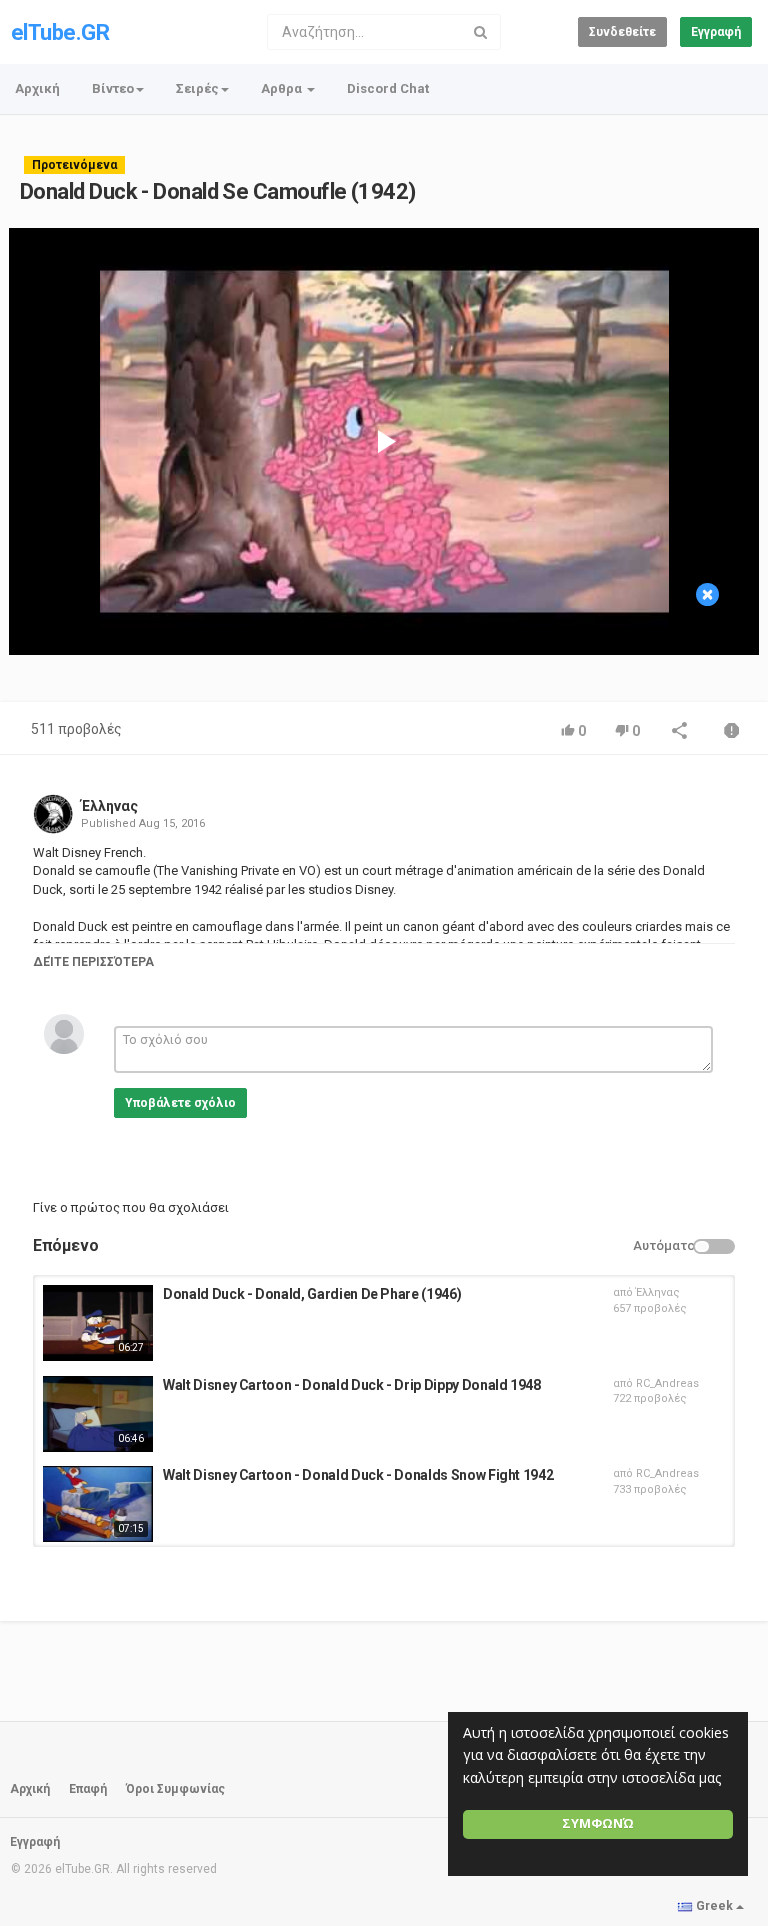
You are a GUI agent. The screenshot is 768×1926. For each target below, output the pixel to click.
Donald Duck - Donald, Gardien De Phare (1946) (312, 1294)
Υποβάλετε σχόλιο (180, 1103)
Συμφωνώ (598, 1823)
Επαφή (88, 1789)
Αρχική (37, 88)
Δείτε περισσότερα (93, 962)
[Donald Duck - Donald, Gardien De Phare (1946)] (98, 1323)
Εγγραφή (716, 32)
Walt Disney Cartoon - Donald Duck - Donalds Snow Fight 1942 (358, 1475)
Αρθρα (283, 88)
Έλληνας (109, 806)
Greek (714, 1906)
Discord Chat (388, 88)
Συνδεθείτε (622, 32)
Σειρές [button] (197, 88)
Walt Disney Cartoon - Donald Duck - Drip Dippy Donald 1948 (352, 1385)
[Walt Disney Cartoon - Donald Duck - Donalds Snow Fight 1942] (98, 1504)
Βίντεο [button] (113, 88)
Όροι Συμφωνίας (175, 1789)
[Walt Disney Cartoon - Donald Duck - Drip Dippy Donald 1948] (98, 1414)
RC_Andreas (667, 1383)
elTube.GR (60, 32)
